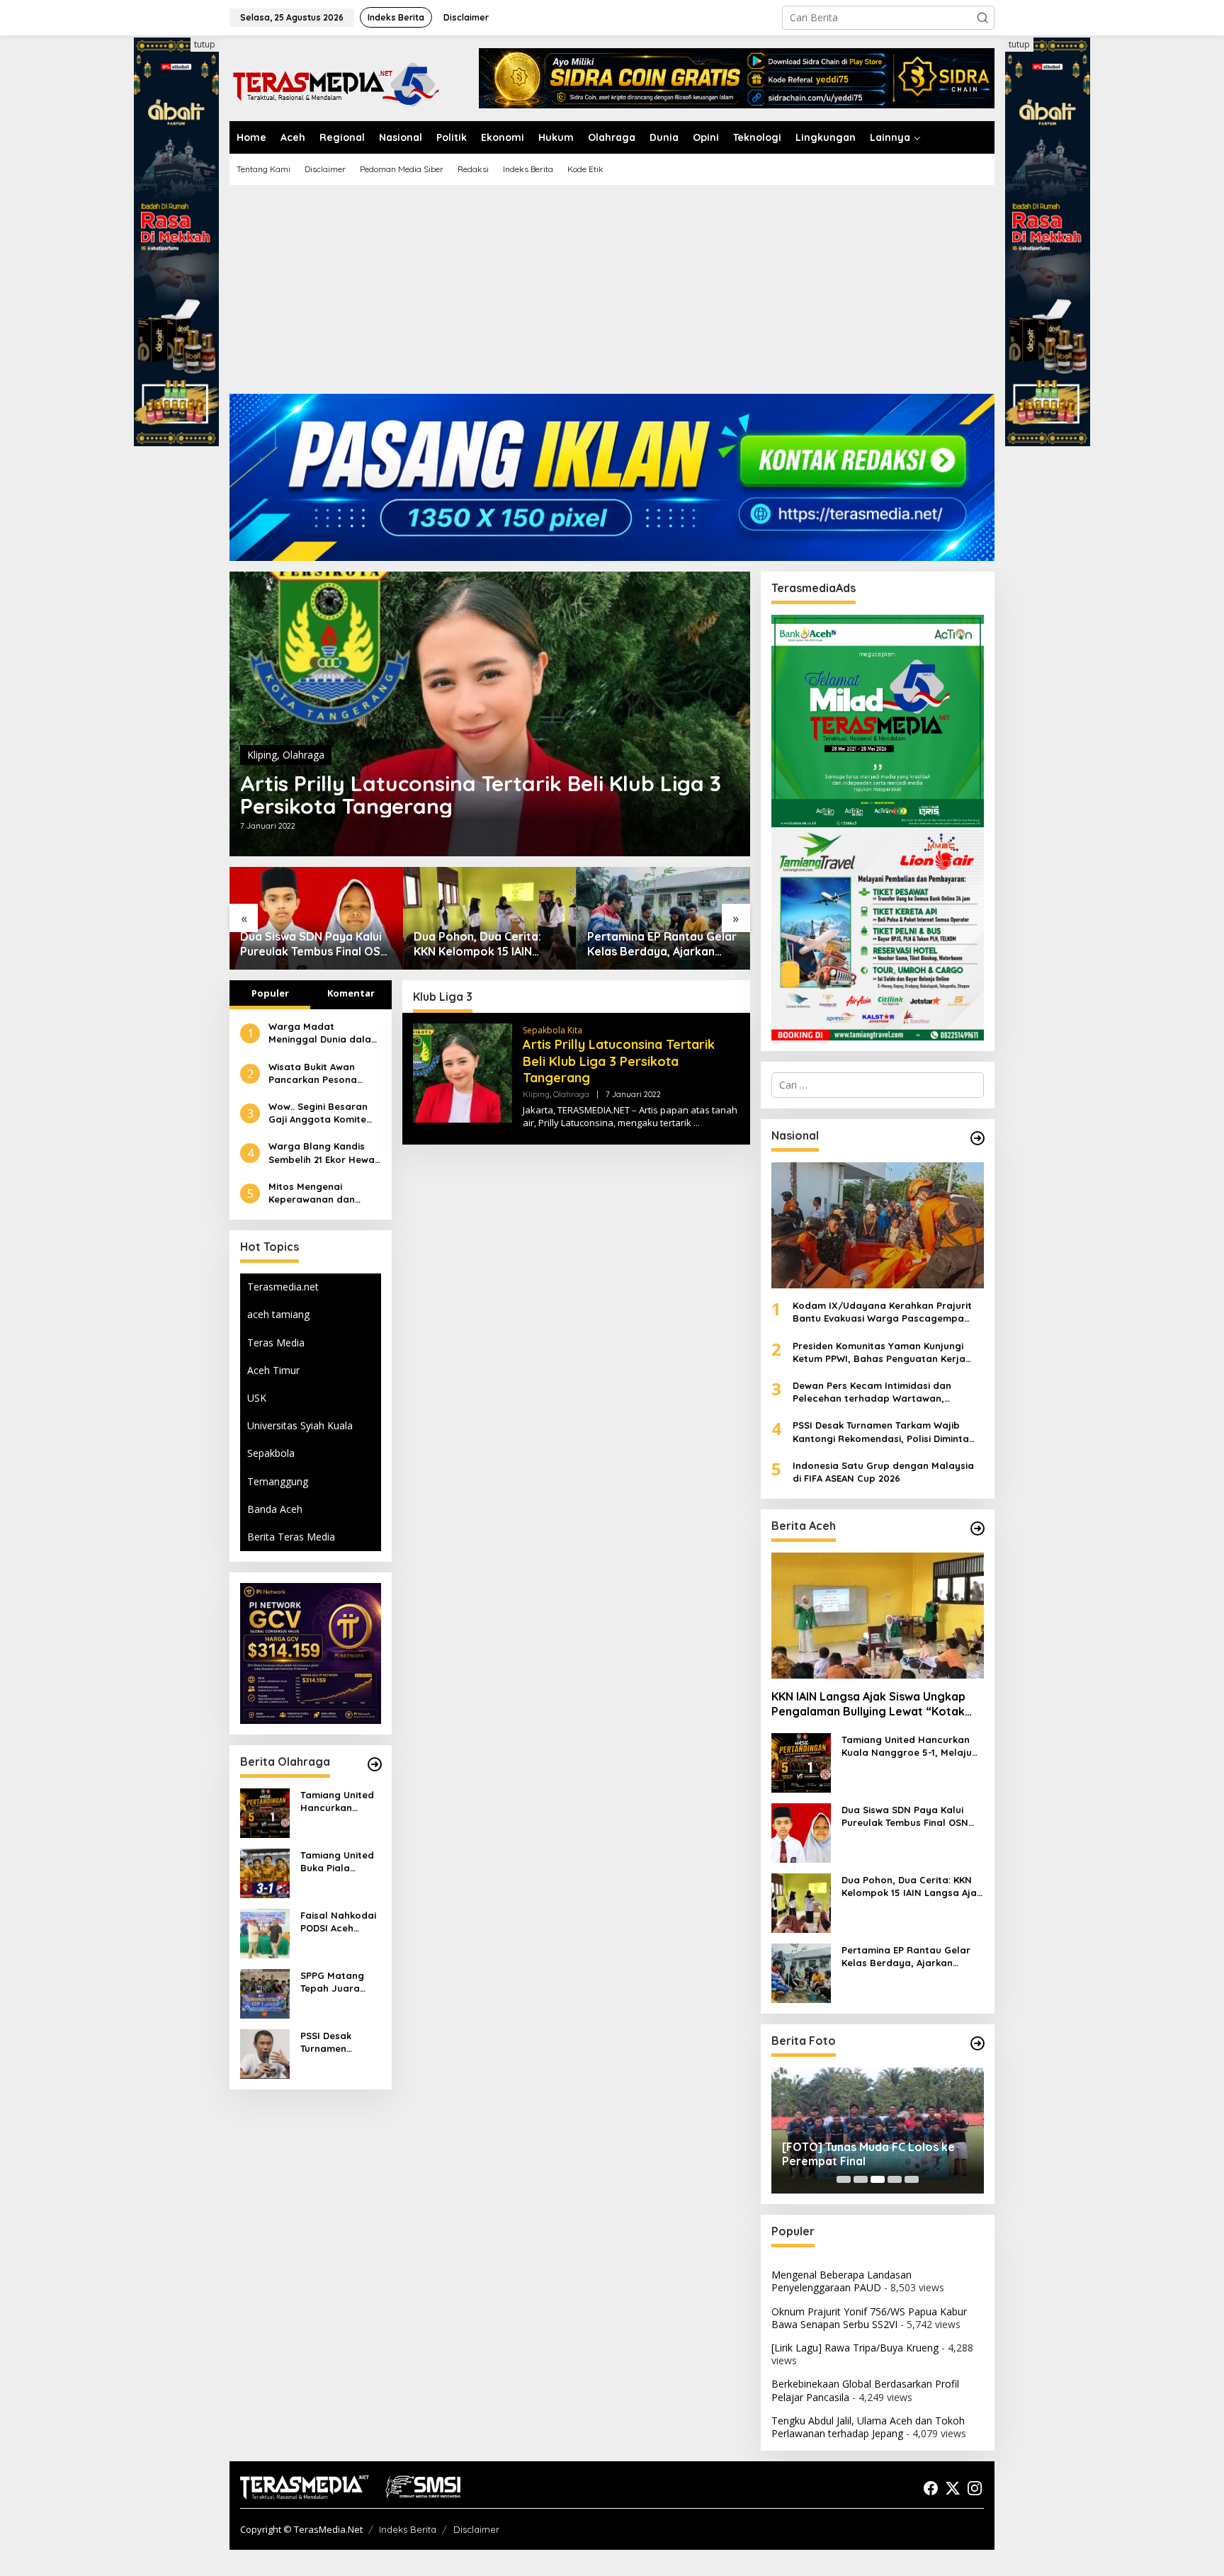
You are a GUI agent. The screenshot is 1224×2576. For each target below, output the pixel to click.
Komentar (351, 993)
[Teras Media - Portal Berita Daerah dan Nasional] (336, 83)
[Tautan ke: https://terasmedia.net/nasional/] (977, 1138)
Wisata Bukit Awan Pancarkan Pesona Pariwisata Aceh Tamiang (313, 1073)
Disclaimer (476, 2529)
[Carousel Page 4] (895, 2179)
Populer (270, 993)
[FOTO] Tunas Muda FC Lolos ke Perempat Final (868, 2154)
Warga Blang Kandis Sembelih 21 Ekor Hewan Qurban (324, 1153)
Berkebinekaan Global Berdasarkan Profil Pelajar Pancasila (865, 2390)
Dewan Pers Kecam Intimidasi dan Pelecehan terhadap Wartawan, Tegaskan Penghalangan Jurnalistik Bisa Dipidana (888, 1392)
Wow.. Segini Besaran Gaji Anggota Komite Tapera (318, 1113)
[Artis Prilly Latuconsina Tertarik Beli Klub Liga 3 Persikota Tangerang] (697, 1123)
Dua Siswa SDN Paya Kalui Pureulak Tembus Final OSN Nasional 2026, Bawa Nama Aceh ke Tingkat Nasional (314, 944)
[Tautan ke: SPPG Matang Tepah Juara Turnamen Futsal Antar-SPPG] (265, 1992)
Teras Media (276, 1342)
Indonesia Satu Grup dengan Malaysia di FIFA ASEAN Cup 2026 (883, 1472)
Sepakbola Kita (552, 1030)
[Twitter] (953, 2488)
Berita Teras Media (291, 1537)
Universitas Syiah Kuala (300, 1425)
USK (257, 1398)
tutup (205, 44)
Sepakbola (271, 1453)
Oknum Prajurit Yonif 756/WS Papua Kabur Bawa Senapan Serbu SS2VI (869, 2318)
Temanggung (278, 1481)
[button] (982, 18)
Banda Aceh (275, 1509)
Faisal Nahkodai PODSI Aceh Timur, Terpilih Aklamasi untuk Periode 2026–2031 (338, 1922)
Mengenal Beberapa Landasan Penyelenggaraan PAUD (841, 2281)
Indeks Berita (408, 2529)
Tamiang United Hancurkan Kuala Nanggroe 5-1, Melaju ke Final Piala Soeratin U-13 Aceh (339, 1802)
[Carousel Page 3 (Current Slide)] (878, 2179)
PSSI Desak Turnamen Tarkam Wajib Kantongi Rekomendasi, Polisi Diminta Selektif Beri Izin (338, 2042)
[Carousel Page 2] (861, 2179)
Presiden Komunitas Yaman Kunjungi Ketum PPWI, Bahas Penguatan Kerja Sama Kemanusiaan (879, 1352)
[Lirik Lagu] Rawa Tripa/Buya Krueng (855, 2348)
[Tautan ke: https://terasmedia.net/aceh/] (977, 1528)
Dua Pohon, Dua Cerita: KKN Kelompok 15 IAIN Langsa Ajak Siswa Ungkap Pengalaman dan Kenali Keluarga (487, 944)
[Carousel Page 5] (912, 2179)
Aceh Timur (273, 1370)
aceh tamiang (278, 1314)
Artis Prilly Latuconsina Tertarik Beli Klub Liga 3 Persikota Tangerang (481, 795)
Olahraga (304, 755)
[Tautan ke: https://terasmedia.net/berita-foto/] (977, 2043)
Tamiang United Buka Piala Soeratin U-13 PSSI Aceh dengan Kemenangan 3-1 (339, 1862)
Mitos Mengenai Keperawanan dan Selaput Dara (312, 1193)
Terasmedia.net (283, 1287)
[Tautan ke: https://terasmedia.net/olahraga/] (375, 1764)
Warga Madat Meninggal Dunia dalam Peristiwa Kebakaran (324, 1033)
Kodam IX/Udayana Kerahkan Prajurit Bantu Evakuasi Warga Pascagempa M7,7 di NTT (882, 1312)
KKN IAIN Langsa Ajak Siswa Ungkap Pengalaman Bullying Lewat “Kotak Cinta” (868, 1704)
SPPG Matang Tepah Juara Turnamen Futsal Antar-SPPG (339, 1982)
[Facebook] (931, 2488)
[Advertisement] (612, 295)
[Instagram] (975, 2488)
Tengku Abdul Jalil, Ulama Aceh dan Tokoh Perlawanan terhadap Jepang (868, 2427)
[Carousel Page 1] (844, 2179)
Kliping (262, 755)
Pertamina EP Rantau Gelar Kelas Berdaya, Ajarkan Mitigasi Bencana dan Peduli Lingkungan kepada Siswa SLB (662, 944)
